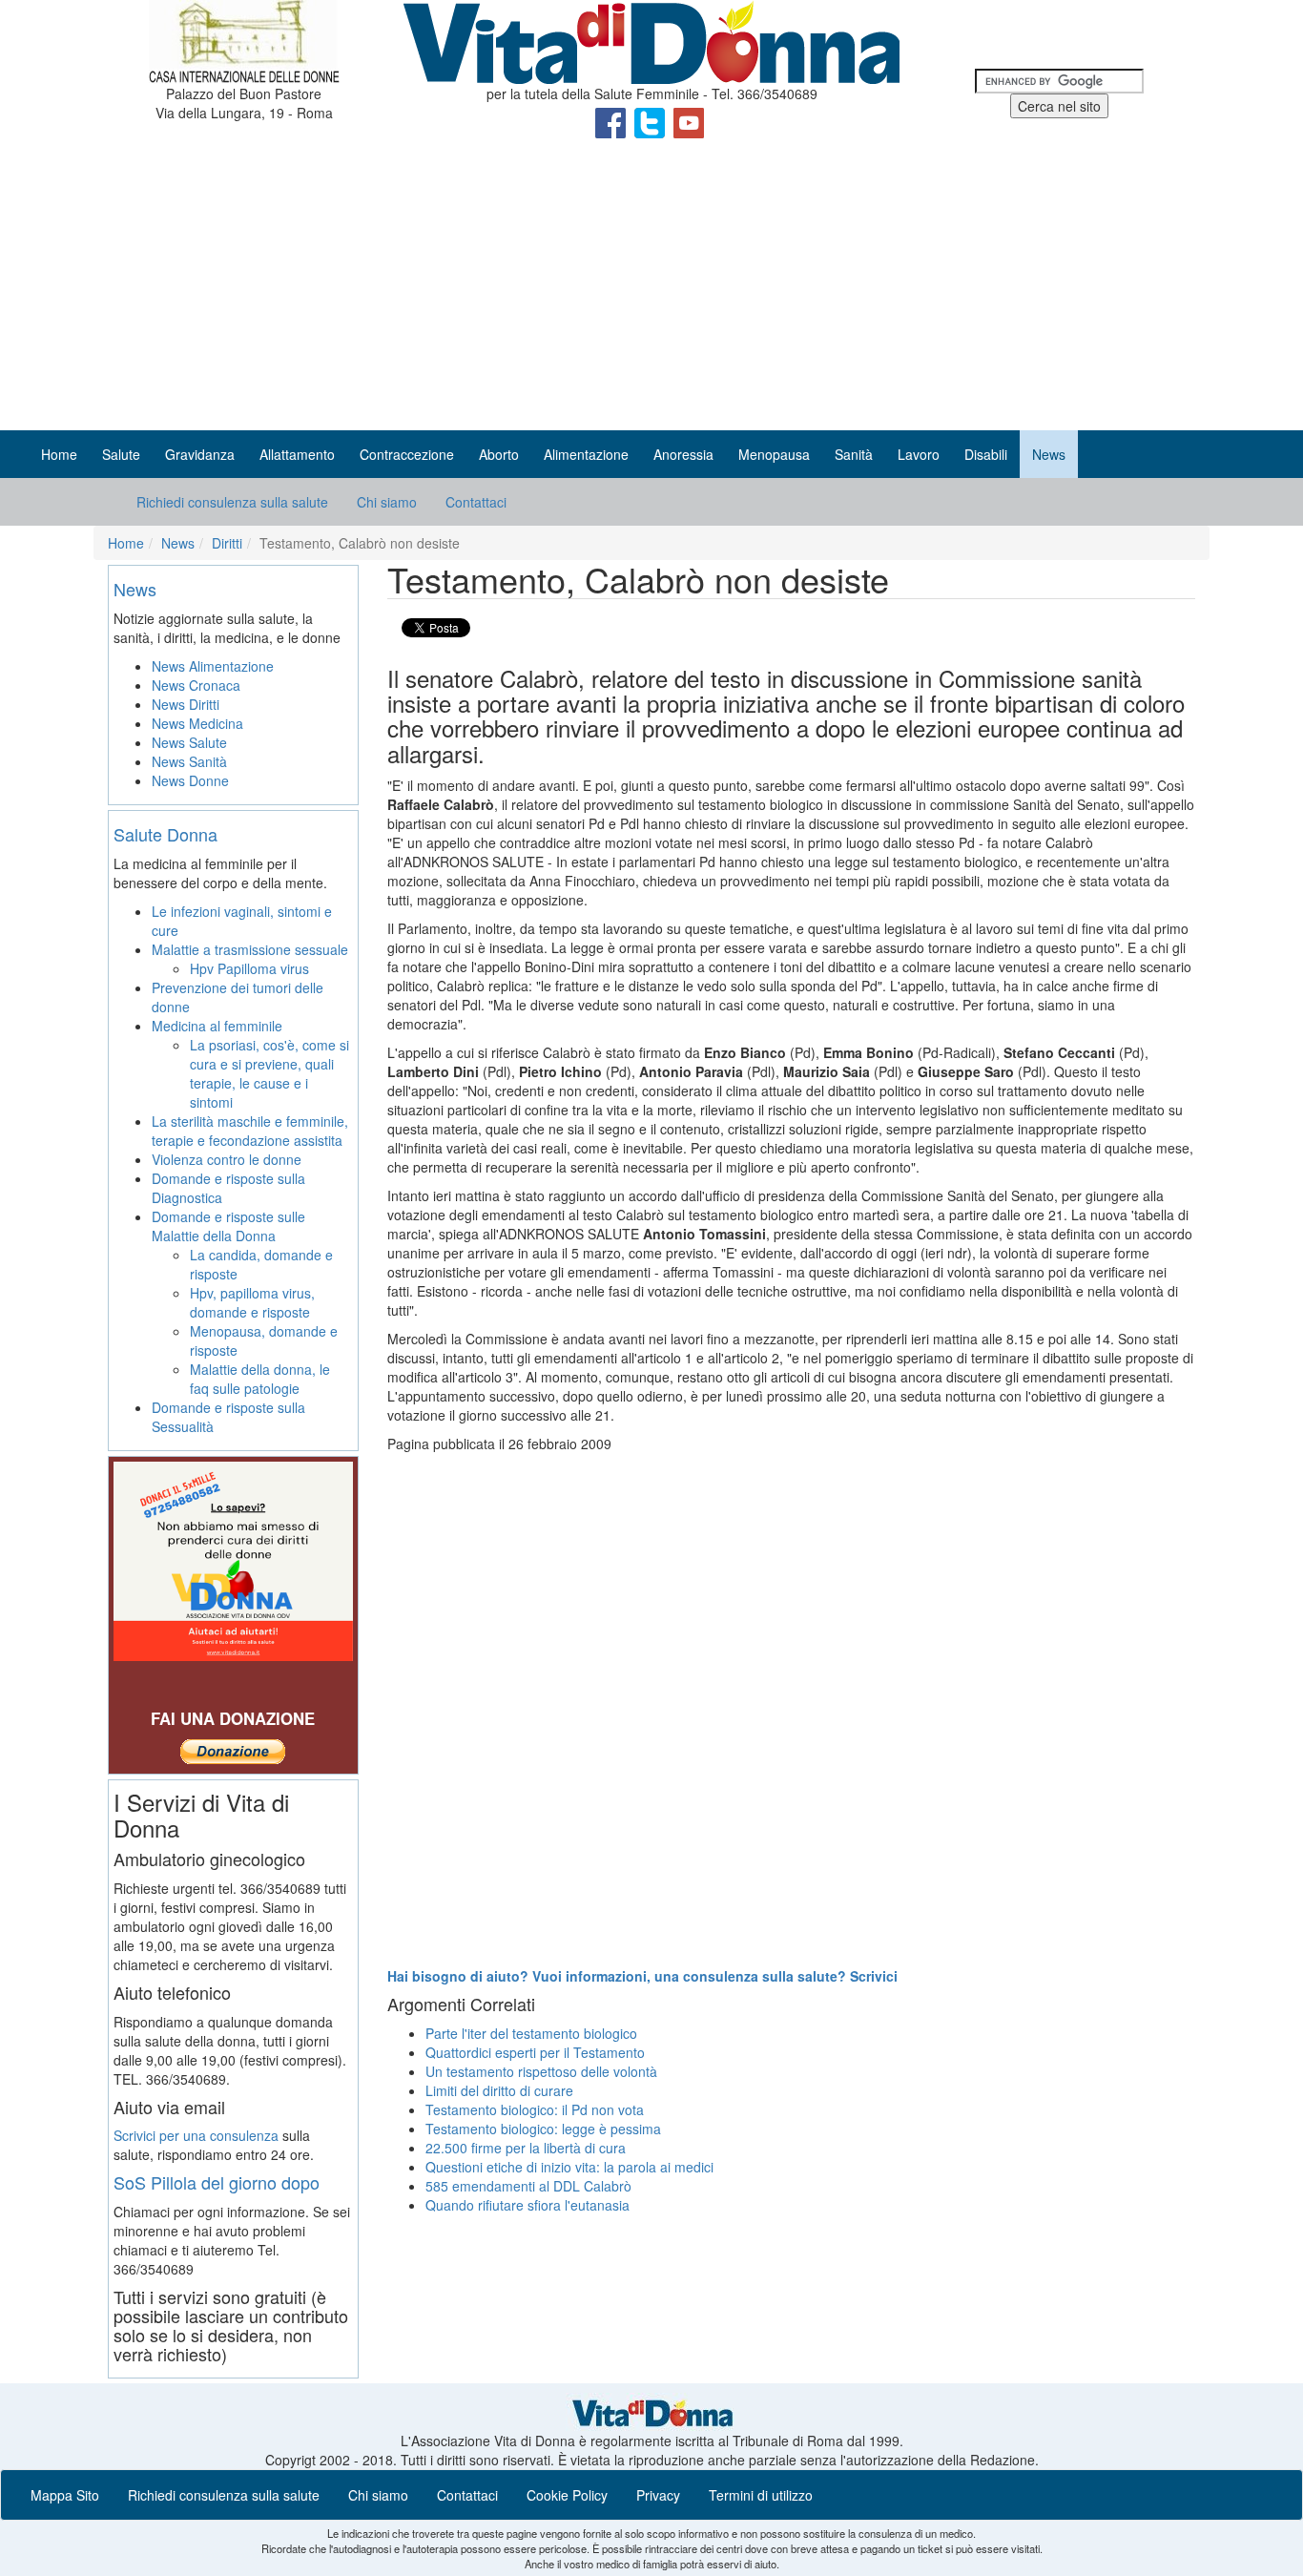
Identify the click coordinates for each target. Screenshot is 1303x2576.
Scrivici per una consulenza (196, 2135)
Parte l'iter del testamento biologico (531, 2033)
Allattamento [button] (297, 454)
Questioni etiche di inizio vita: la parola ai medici (569, 2167)
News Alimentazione (213, 666)
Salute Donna (165, 834)
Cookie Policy (567, 2495)
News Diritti (186, 704)
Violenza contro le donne (227, 1159)
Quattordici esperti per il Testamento (535, 2052)
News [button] (1049, 454)
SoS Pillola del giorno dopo (217, 2182)
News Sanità (189, 761)
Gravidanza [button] (200, 454)
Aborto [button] (499, 454)
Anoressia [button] (683, 454)
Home (59, 454)
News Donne (190, 780)
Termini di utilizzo (761, 2495)
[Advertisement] (651, 287)
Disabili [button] (986, 454)
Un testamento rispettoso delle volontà (541, 2071)
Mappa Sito (65, 2495)
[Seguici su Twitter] (651, 121)
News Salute (189, 742)
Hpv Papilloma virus (249, 968)
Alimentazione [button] (586, 454)
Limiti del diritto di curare (499, 2090)
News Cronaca (196, 685)
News (178, 543)
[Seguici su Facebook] (612, 121)
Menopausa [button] (774, 454)
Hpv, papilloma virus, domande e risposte (252, 1302)
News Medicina (197, 723)
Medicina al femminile (217, 1026)
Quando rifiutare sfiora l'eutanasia (527, 2205)
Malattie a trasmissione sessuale (250, 949)
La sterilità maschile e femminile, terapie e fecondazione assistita (250, 1131)
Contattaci (476, 502)
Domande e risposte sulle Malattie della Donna (228, 1226)
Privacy (658, 2495)
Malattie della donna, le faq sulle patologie (260, 1379)
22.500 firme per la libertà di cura (526, 2148)
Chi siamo (387, 502)
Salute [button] (121, 454)
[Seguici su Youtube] (689, 121)
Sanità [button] (854, 454)
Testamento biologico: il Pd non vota (535, 2109)
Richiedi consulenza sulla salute (232, 502)
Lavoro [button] (919, 454)
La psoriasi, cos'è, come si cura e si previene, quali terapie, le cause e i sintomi (269, 1073)
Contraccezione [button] (407, 454)
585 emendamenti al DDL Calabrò (528, 2186)
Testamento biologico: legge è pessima (543, 2129)
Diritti (227, 543)
